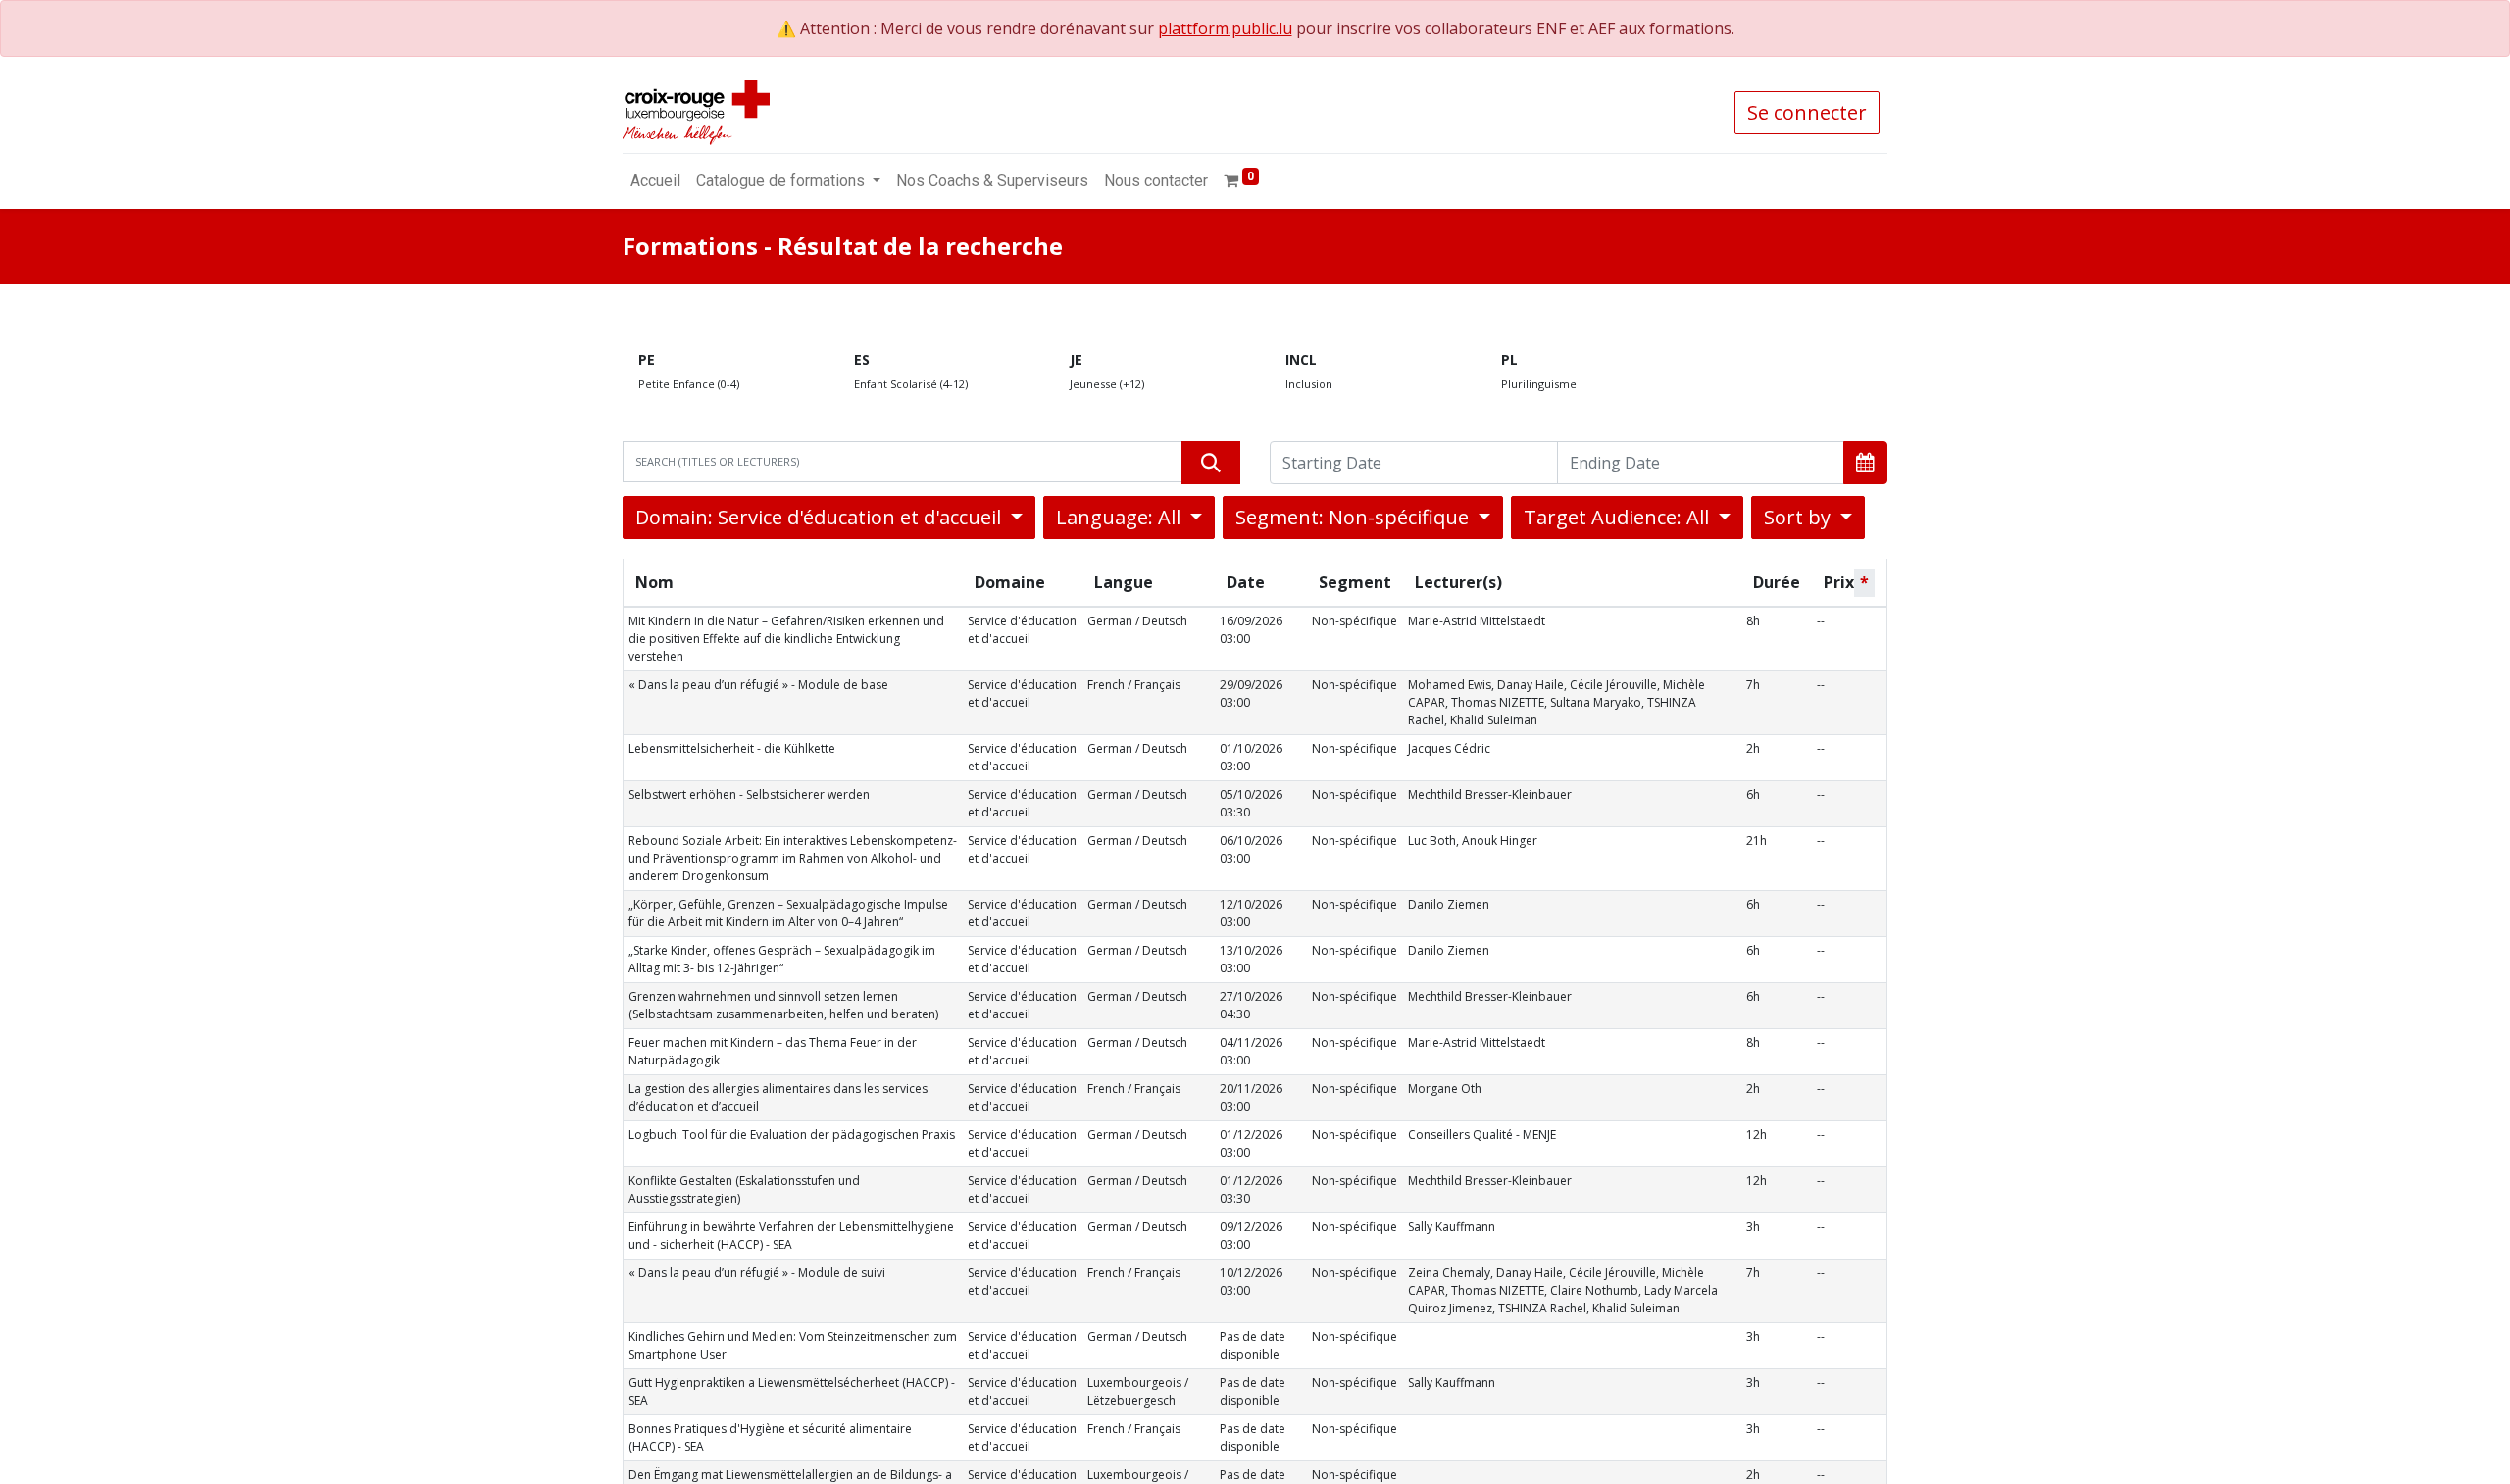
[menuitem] (655, 181)
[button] (1865, 463)
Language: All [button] (1121, 517)
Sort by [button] (1800, 517)
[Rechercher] (1211, 463)
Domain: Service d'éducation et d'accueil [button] (821, 517)
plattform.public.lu (1225, 28)
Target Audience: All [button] (1619, 517)
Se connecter (1807, 112)
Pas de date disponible (1253, 1345)
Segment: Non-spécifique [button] (1355, 517)
